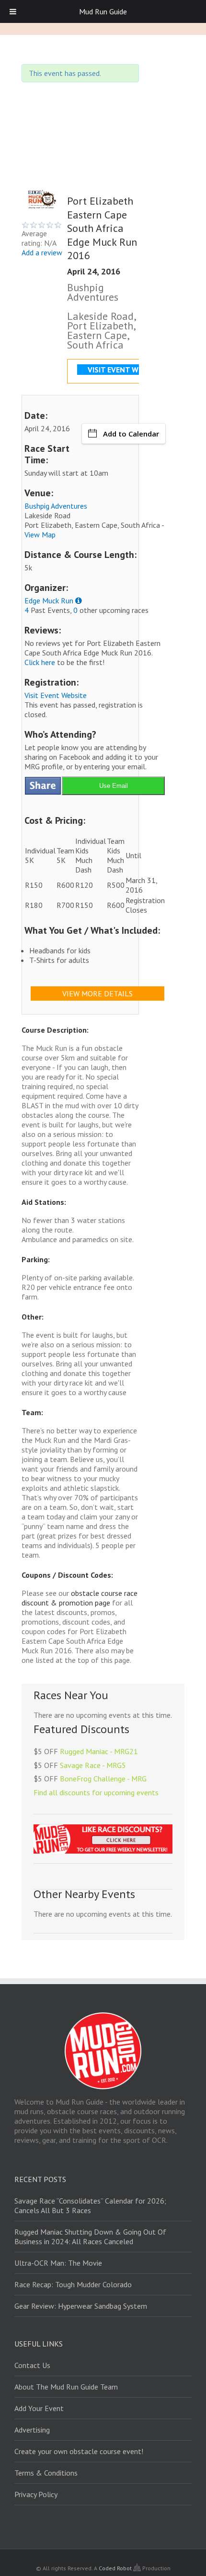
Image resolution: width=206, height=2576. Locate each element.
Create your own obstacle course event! (79, 2451)
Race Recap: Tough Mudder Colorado (73, 2284)
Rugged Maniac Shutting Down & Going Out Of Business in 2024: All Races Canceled (90, 2237)
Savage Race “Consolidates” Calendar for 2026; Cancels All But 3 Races (90, 2205)
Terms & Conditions (46, 2473)
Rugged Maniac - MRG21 (99, 1751)
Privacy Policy (36, 2494)
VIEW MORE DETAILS (97, 993)
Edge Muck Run (49, 600)
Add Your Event (39, 2408)
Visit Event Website (56, 695)
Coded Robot (116, 2568)
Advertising (32, 2430)
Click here (40, 662)
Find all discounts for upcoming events (96, 1792)
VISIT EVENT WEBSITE (125, 370)
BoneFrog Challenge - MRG (103, 1779)
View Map (40, 535)
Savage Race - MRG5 (93, 1765)
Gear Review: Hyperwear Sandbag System (81, 2306)
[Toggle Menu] (13, 11)
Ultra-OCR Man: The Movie (58, 2263)
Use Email (114, 786)
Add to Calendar (131, 434)
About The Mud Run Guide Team (66, 2387)
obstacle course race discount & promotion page (80, 1598)
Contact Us (32, 2365)
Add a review (42, 252)
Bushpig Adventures (56, 506)
